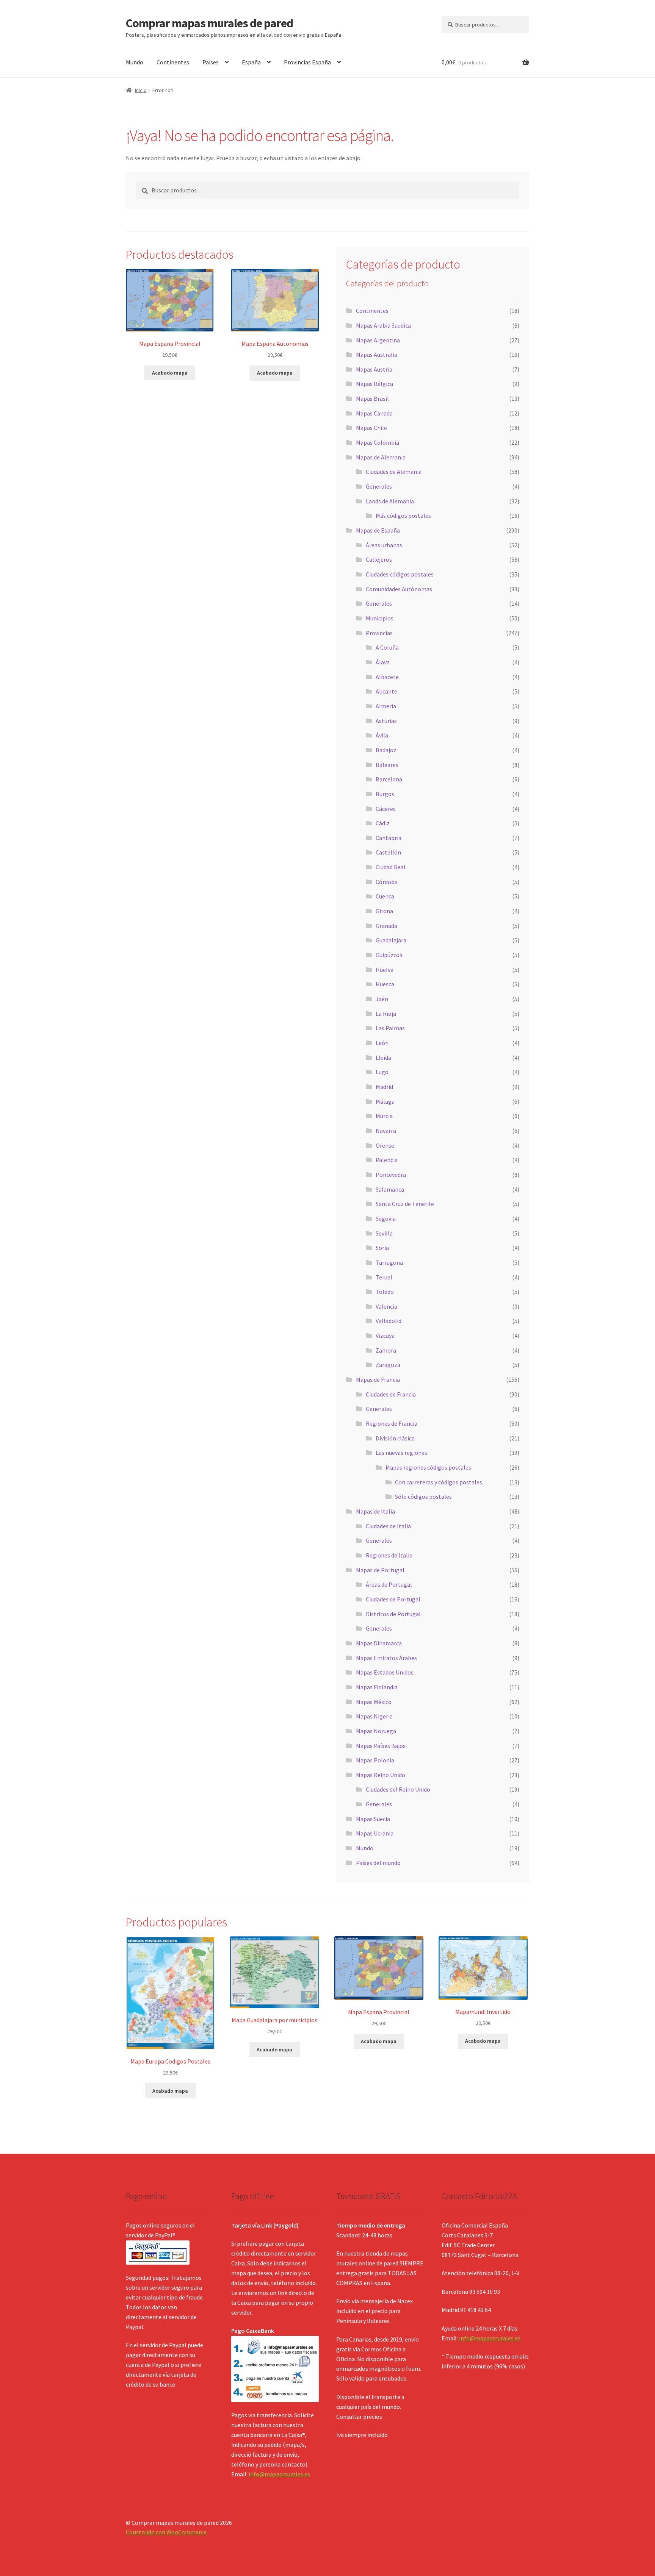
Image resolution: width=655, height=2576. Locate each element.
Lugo (382, 1072)
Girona (384, 911)
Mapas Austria (374, 369)
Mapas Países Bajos (381, 1746)
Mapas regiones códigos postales (428, 1467)
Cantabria (389, 838)
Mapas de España (378, 530)
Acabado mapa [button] (170, 373)
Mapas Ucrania (375, 1833)
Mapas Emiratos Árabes (386, 1658)
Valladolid (389, 1321)
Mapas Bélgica (375, 384)
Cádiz (383, 823)
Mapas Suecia (373, 1819)
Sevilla (384, 1233)
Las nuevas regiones (401, 1453)
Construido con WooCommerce (166, 2532)
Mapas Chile (371, 428)
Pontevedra (391, 1175)
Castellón (388, 852)
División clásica (395, 1438)
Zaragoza (388, 1365)
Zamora (386, 1350)
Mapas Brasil (372, 398)
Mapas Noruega (376, 1731)
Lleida (383, 1058)
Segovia (386, 1218)
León (382, 1043)
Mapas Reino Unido (381, 1775)
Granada (386, 926)
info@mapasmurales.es (279, 2474)
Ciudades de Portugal (393, 1599)
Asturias (386, 721)
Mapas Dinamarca (379, 1643)
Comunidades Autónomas (399, 589)
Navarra (386, 1131)
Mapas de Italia (375, 1511)
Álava (383, 662)
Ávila (382, 735)
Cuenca (385, 896)
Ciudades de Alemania (394, 472)
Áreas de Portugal (389, 1584)
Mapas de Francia (378, 1379)
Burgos (385, 794)
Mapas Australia (377, 355)
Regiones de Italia (389, 1555)
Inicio (141, 90)
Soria (382, 1248)
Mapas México (374, 1702)
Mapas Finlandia (377, 1687)
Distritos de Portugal (393, 1614)
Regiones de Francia (392, 1423)
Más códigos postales (403, 516)
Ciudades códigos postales (400, 574)
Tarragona (389, 1262)
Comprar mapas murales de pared (209, 23)
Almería (386, 706)
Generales (379, 486)
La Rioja (386, 1014)
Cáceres (386, 809)
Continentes (173, 62)
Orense (385, 1145)
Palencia (387, 1160)
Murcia (384, 1116)
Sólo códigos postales (423, 1497)
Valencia (386, 1306)
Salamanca (390, 1189)
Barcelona (389, 779)
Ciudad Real (391, 867)
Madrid (384, 1087)
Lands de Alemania (390, 501)
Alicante (386, 691)
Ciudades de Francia (391, 1394)
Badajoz (386, 750)
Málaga (385, 1101)
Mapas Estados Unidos (385, 1672)
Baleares (387, 765)
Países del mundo (378, 1863)
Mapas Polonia (375, 1760)
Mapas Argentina (378, 340)
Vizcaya (385, 1336)
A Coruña (387, 647)
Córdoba (387, 882)
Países (211, 62)
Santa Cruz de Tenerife (405, 1204)
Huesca (385, 984)
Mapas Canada (374, 413)
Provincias (379, 633)
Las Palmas (390, 1028)
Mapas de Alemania (381, 457)
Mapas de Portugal (380, 1570)
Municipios (380, 618)
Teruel (384, 1277)
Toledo (385, 1292)
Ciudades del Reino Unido (398, 1789)
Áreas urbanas (384, 545)
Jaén (382, 999)
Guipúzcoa (389, 955)
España (251, 62)
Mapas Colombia (378, 442)
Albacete (387, 677)
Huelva (385, 970)
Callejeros (379, 559)
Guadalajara (391, 940)
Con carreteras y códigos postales (439, 1482)
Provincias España (307, 62)
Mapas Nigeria (374, 1716)
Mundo (135, 62)
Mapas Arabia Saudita (383, 325)
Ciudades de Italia (388, 1526)
